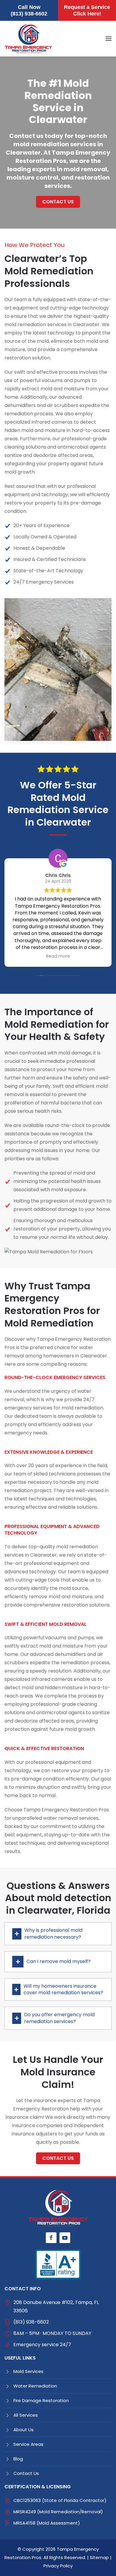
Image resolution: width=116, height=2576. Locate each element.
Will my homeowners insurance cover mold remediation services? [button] (63, 1989)
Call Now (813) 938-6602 (29, 10)
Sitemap (99, 2557)
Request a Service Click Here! (87, 10)
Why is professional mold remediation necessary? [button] (53, 1934)
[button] (109, 39)
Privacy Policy (58, 2566)
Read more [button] (58, 956)
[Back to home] (28, 39)
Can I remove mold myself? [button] (59, 1961)
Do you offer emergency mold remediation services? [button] (59, 2018)
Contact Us (58, 202)
